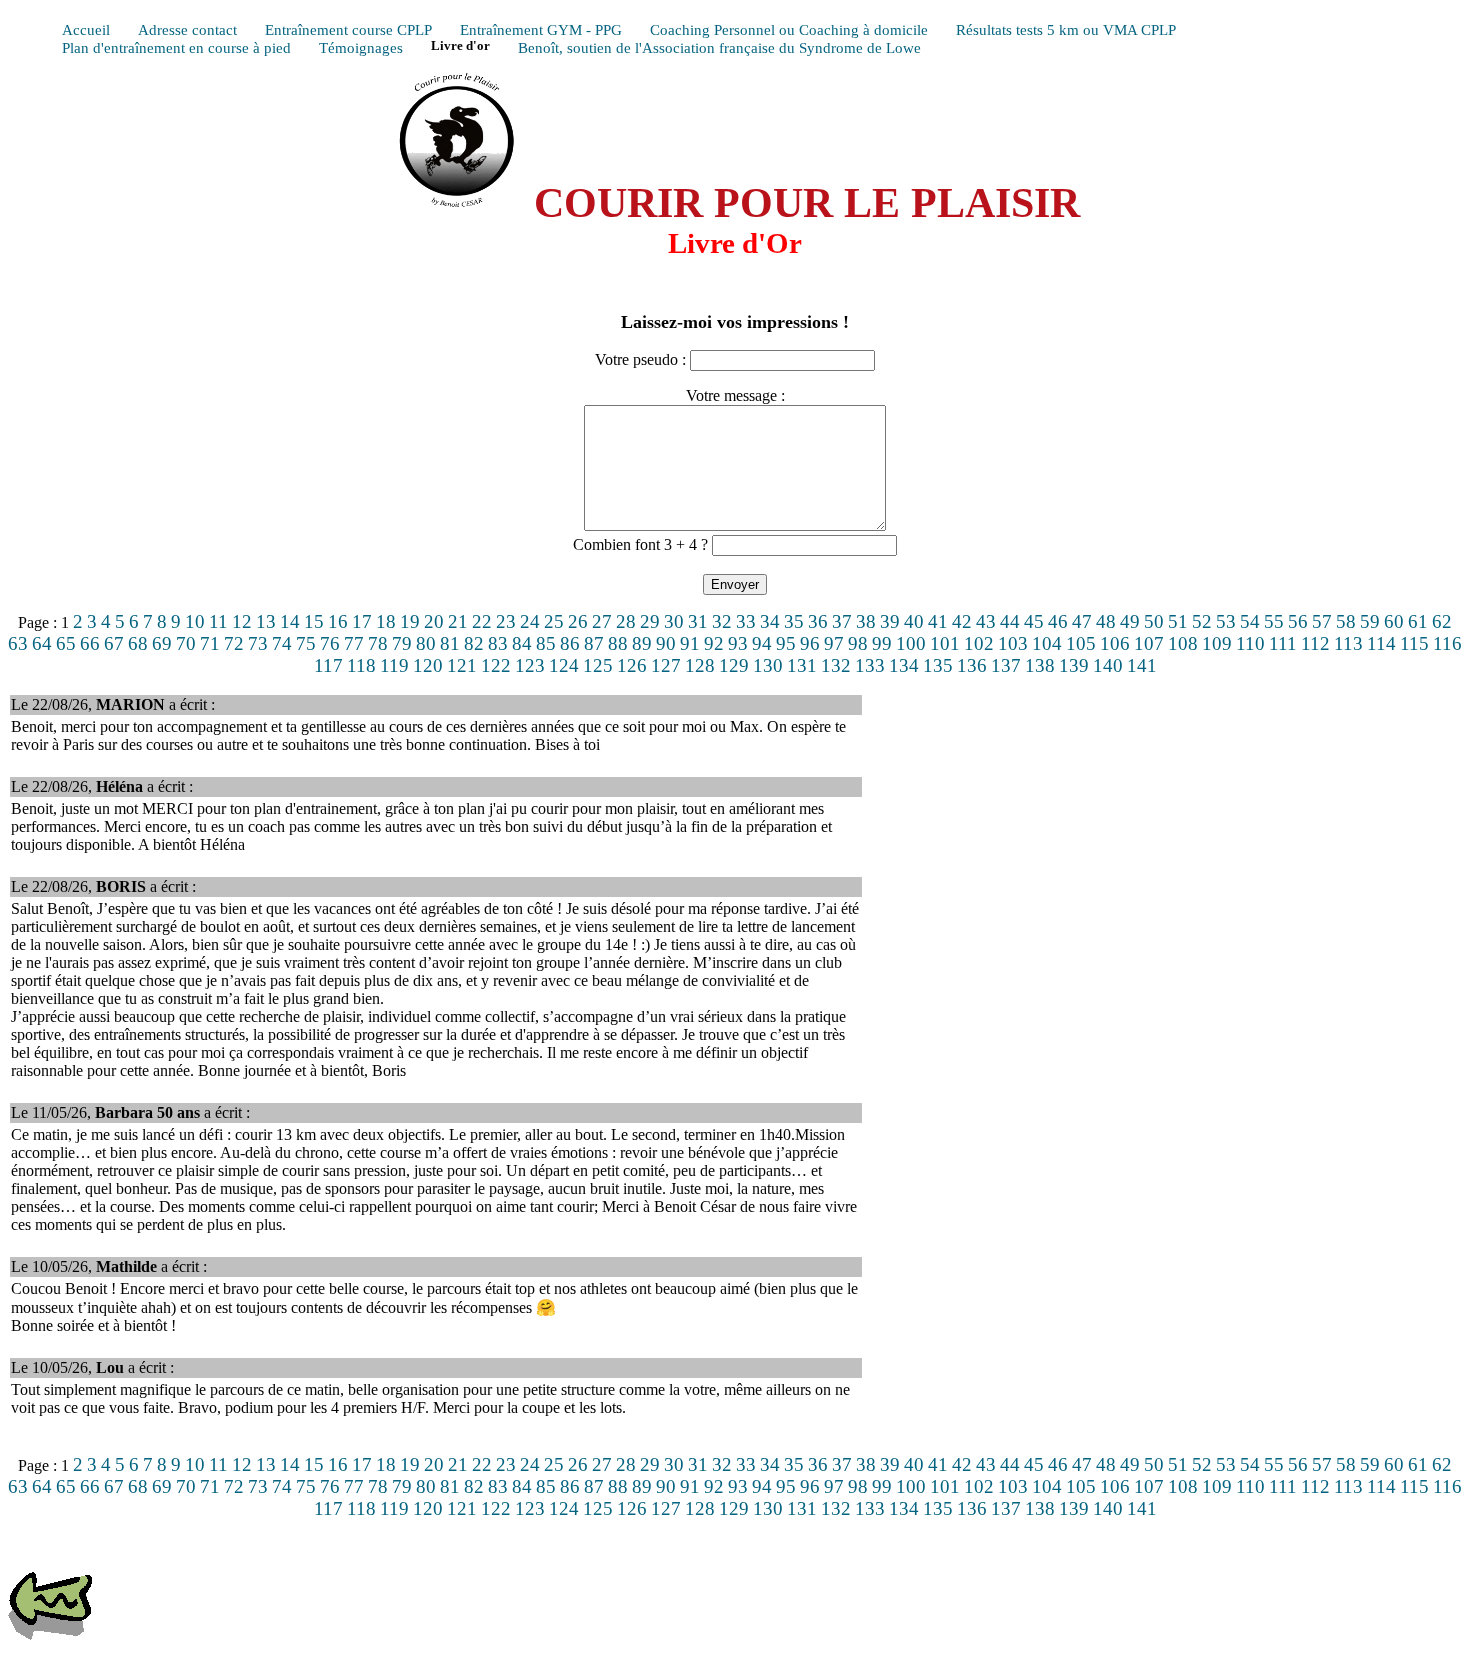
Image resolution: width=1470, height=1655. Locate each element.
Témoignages (361, 47)
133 (870, 665)
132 (836, 665)
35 (794, 621)
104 (1047, 643)
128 (700, 665)
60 (1394, 621)
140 (1108, 665)
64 (42, 643)
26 (578, 621)
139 (1074, 665)
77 (354, 643)
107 (1149, 643)
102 (979, 643)
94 (762, 643)
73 (258, 643)
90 (666, 643)
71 (210, 643)
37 (842, 621)
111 (1283, 643)
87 (594, 643)
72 (234, 643)
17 (362, 621)
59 (1370, 621)
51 (1178, 621)
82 (474, 643)
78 (378, 643)
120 (428, 665)
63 (18, 643)
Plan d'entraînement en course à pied (176, 47)
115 (1414, 643)
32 (722, 621)
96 (810, 643)
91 (690, 643)
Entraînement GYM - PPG (541, 29)
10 (195, 621)
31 (698, 621)
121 (462, 665)
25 (554, 621)
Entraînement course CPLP (348, 29)
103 (1013, 643)
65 (66, 643)
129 (734, 665)
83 (498, 643)
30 (674, 621)
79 (402, 643)
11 (218, 621)
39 (890, 621)
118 (361, 665)
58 (1346, 621)
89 (642, 643)
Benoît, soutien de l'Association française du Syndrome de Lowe (719, 47)
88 (618, 643)
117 (328, 665)
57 (1322, 621)
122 (496, 665)
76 (330, 643)
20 (434, 621)
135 (938, 665)
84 (522, 643)
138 (1040, 665)
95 (786, 643)
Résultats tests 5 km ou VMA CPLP (1066, 29)
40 (914, 621)
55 (1274, 621)
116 (1447, 643)
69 (162, 643)
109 (1217, 643)
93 (738, 643)
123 (530, 665)
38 (866, 621)
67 (114, 643)
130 (768, 665)
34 (770, 621)
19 (410, 621)
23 (506, 621)
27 (602, 621)
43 (986, 621)
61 (1418, 621)
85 (546, 643)
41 (938, 621)
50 (1154, 621)
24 (530, 621)
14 (290, 621)
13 (266, 621)
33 (746, 621)
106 (1115, 643)
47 (1082, 621)
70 (186, 643)
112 (1315, 643)
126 (632, 665)
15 (314, 621)
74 (282, 643)
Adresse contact (187, 29)
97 (834, 643)
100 (911, 643)
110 (1250, 643)
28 (626, 621)
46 (1058, 621)
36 (818, 621)
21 (458, 621)
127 (666, 665)
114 (1381, 643)
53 (1226, 621)
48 (1106, 621)
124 (564, 665)
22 (482, 621)
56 (1298, 621)
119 (394, 665)
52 (1202, 621)
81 (450, 643)
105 (1081, 643)
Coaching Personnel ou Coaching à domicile (789, 29)
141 (1142, 665)
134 (904, 665)
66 (90, 643)
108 (1183, 643)
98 (858, 643)
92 (714, 643)
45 (1034, 621)
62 (1442, 621)
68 (138, 643)
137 (1006, 665)
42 (962, 621)
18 (386, 621)
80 (426, 643)
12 (242, 621)
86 (570, 643)
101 (945, 643)
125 (598, 665)
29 (650, 621)
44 (1010, 621)
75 (306, 643)
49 (1130, 621)
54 (1250, 621)
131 (802, 665)
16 (338, 621)
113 (1348, 643)
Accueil (86, 29)
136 (972, 665)
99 (882, 643)
